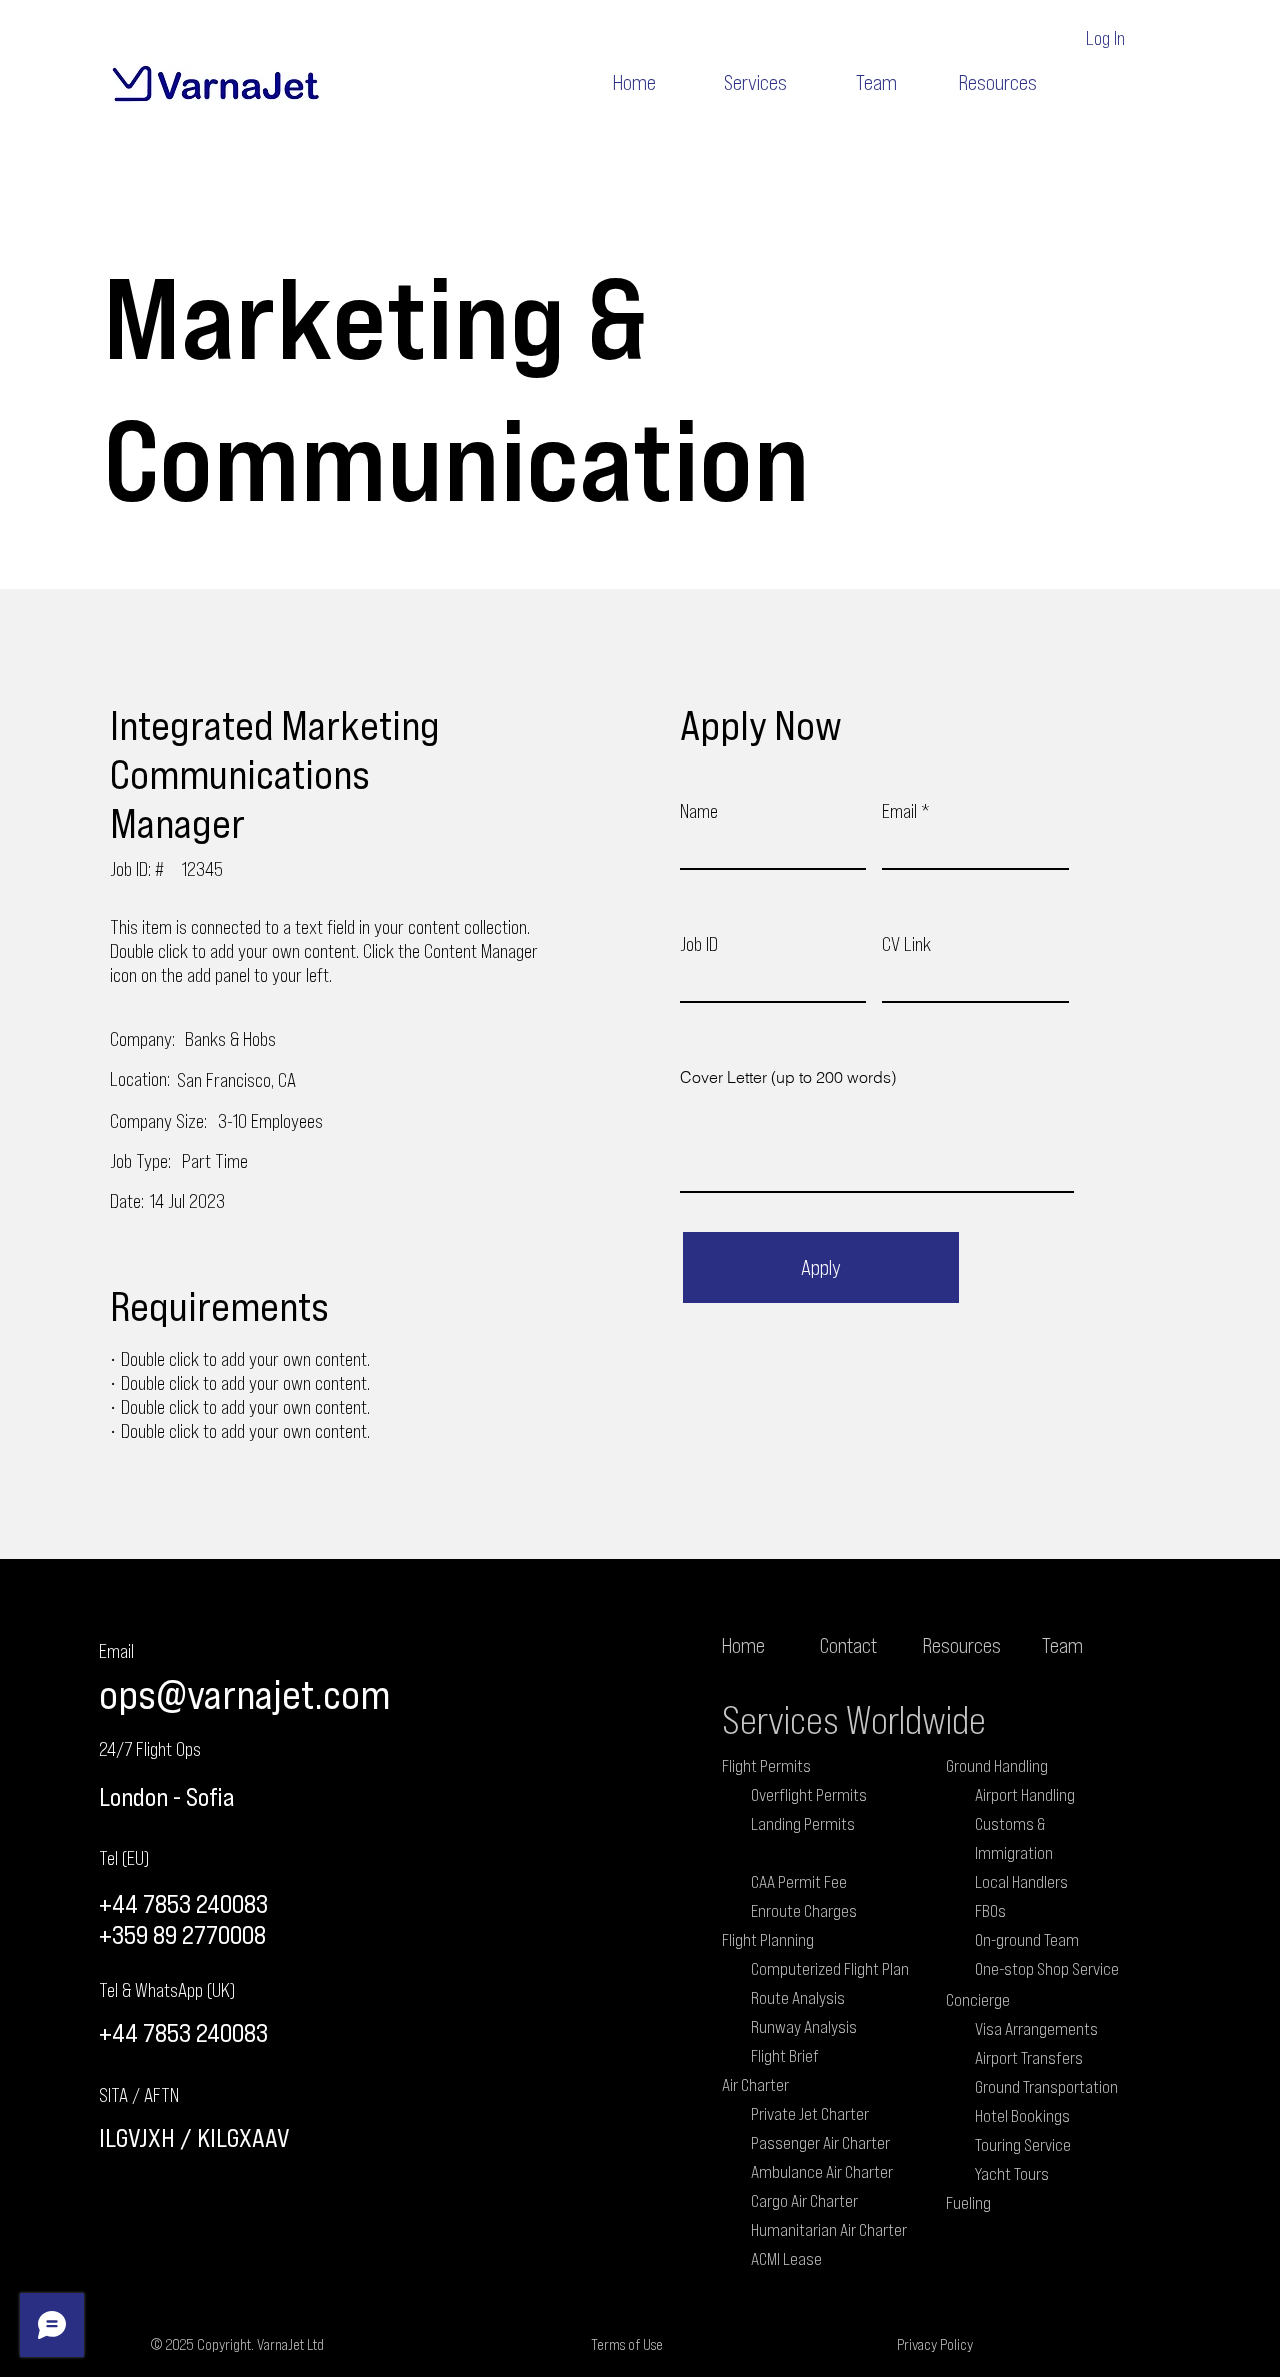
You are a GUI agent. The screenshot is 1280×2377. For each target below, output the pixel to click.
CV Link (906, 943)
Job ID (699, 943)
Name (699, 810)
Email (899, 810)
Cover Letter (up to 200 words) (788, 1077)
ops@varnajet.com (244, 1693)
